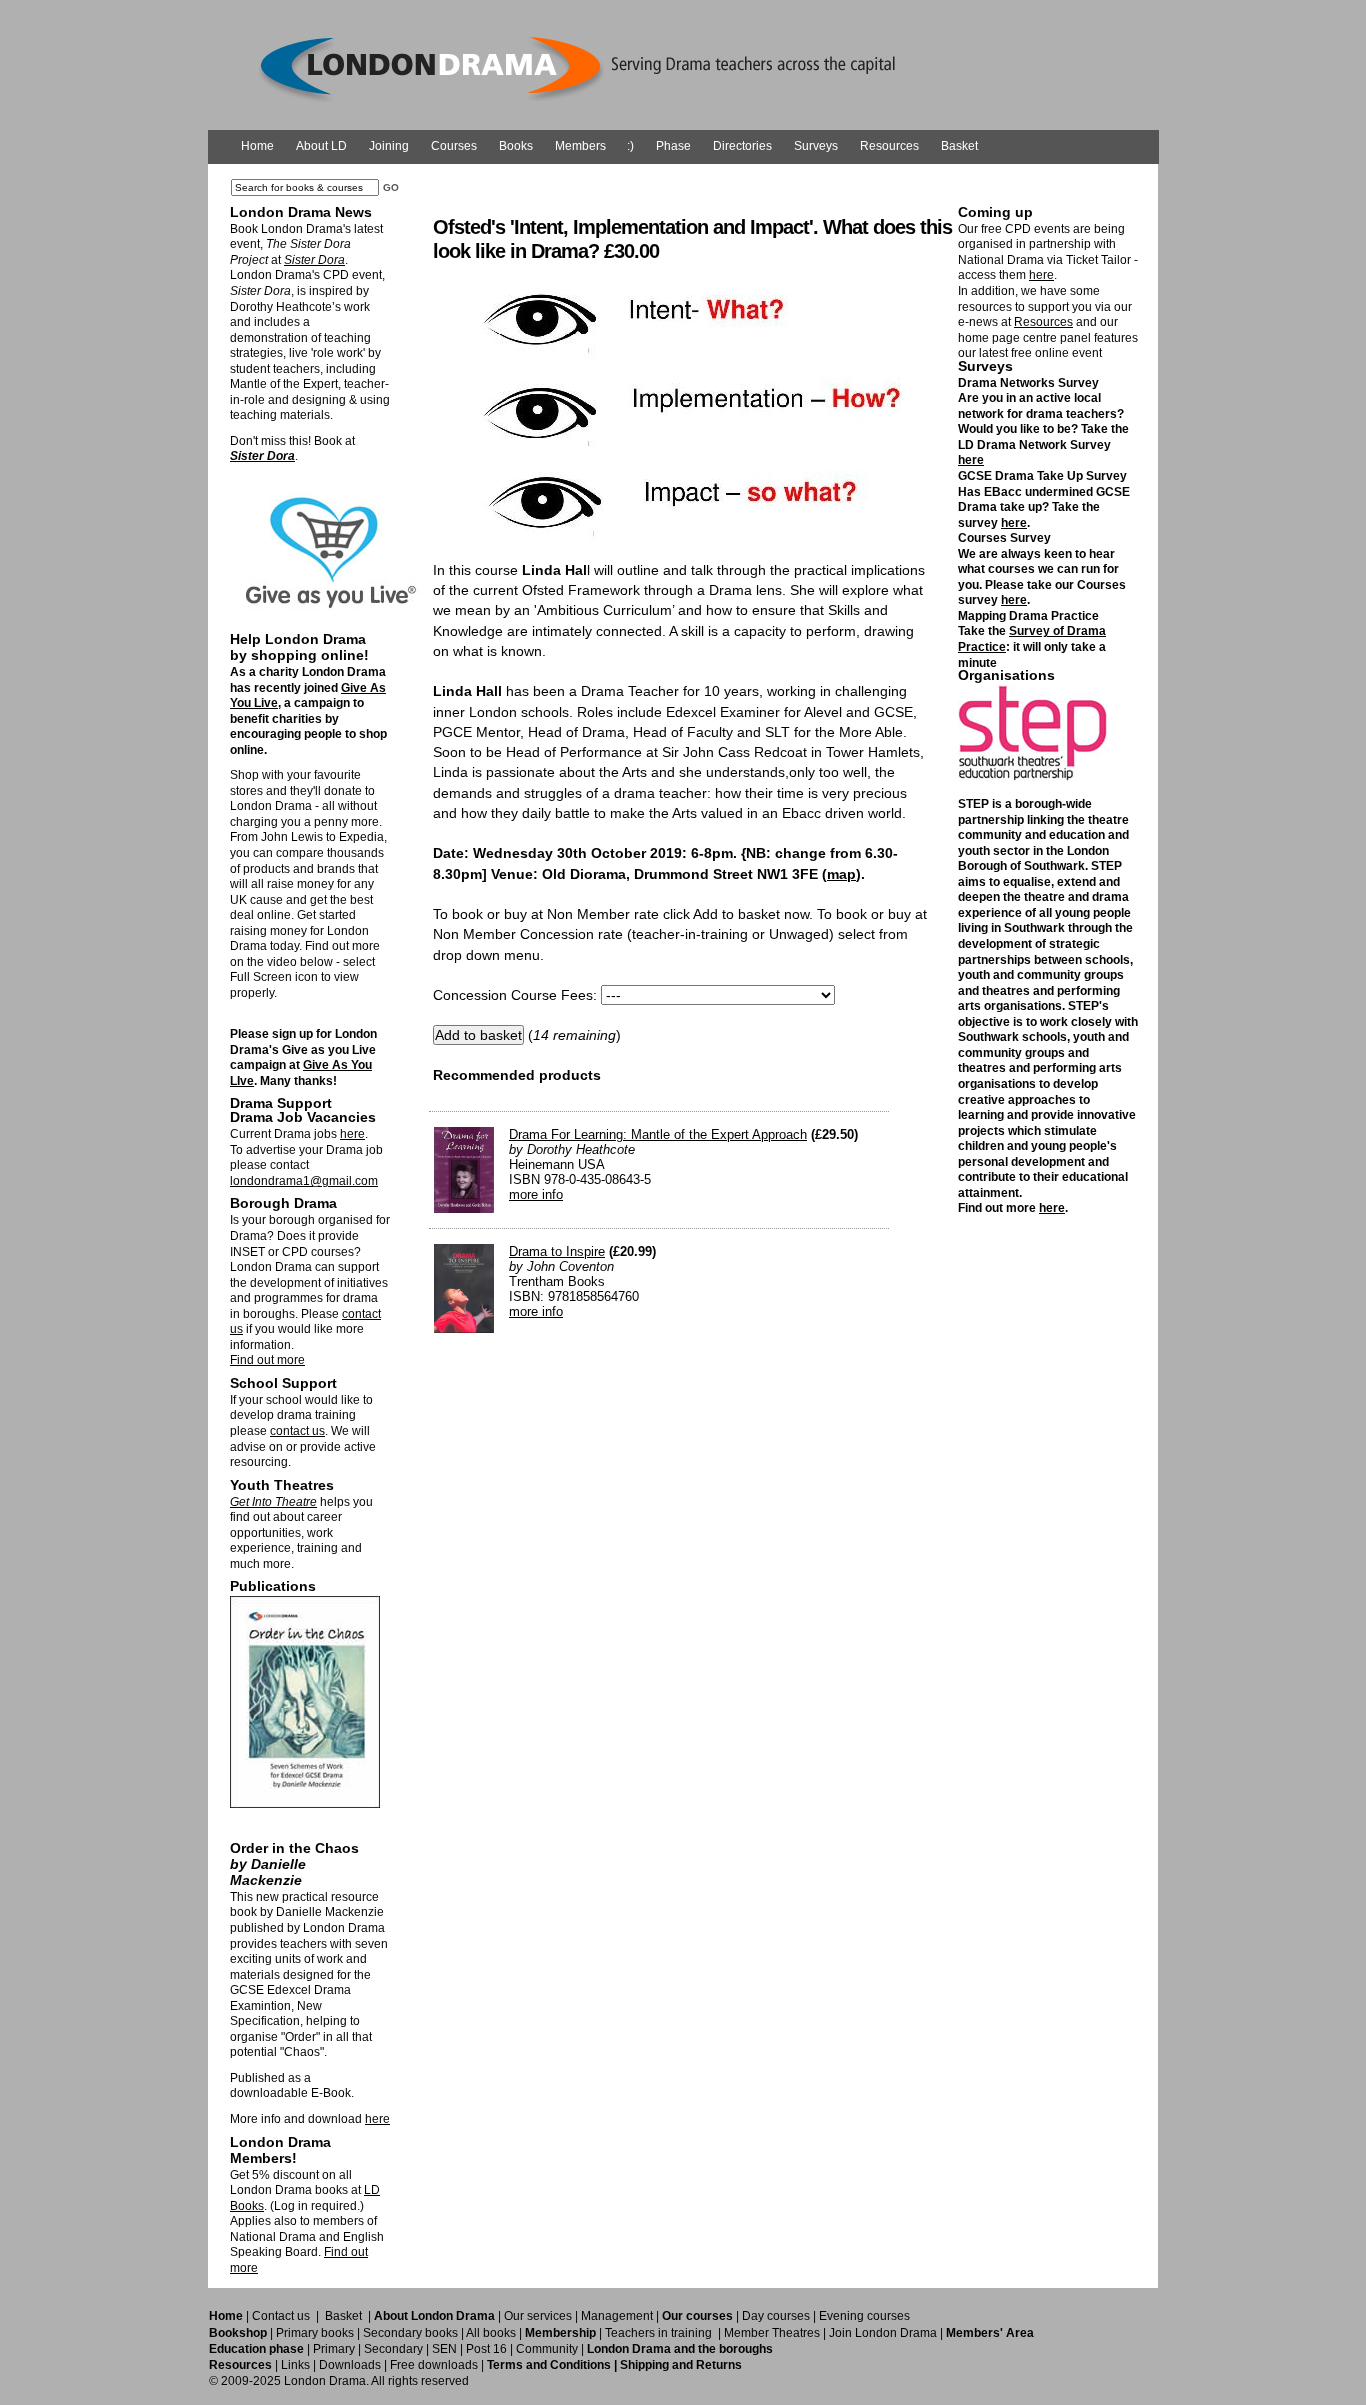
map (841, 874)
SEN (444, 2349)
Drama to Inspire (557, 1251)
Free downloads (434, 2365)
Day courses (776, 2316)
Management (617, 2316)
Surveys (816, 146)
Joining (389, 146)
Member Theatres (772, 2333)
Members (580, 146)
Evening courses (864, 2316)
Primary (334, 2349)
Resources (889, 146)
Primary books (315, 2333)
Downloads (350, 2365)
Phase (673, 146)
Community (547, 2349)
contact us (297, 1431)
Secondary (393, 2349)
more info (536, 1194)
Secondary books (410, 2333)
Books (516, 146)
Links (295, 2365)
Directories (742, 146)
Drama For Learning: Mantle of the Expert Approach (658, 1134)
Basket (959, 146)
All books (491, 2333)
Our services (538, 2316)
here (352, 1134)
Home (257, 146)
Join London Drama (883, 2333)
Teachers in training (658, 2333)
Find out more (267, 1360)
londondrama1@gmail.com (304, 1181)
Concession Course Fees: (515, 995)
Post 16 (486, 2349)
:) (630, 146)
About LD (321, 146)
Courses (454, 146)
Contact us (281, 2316)
